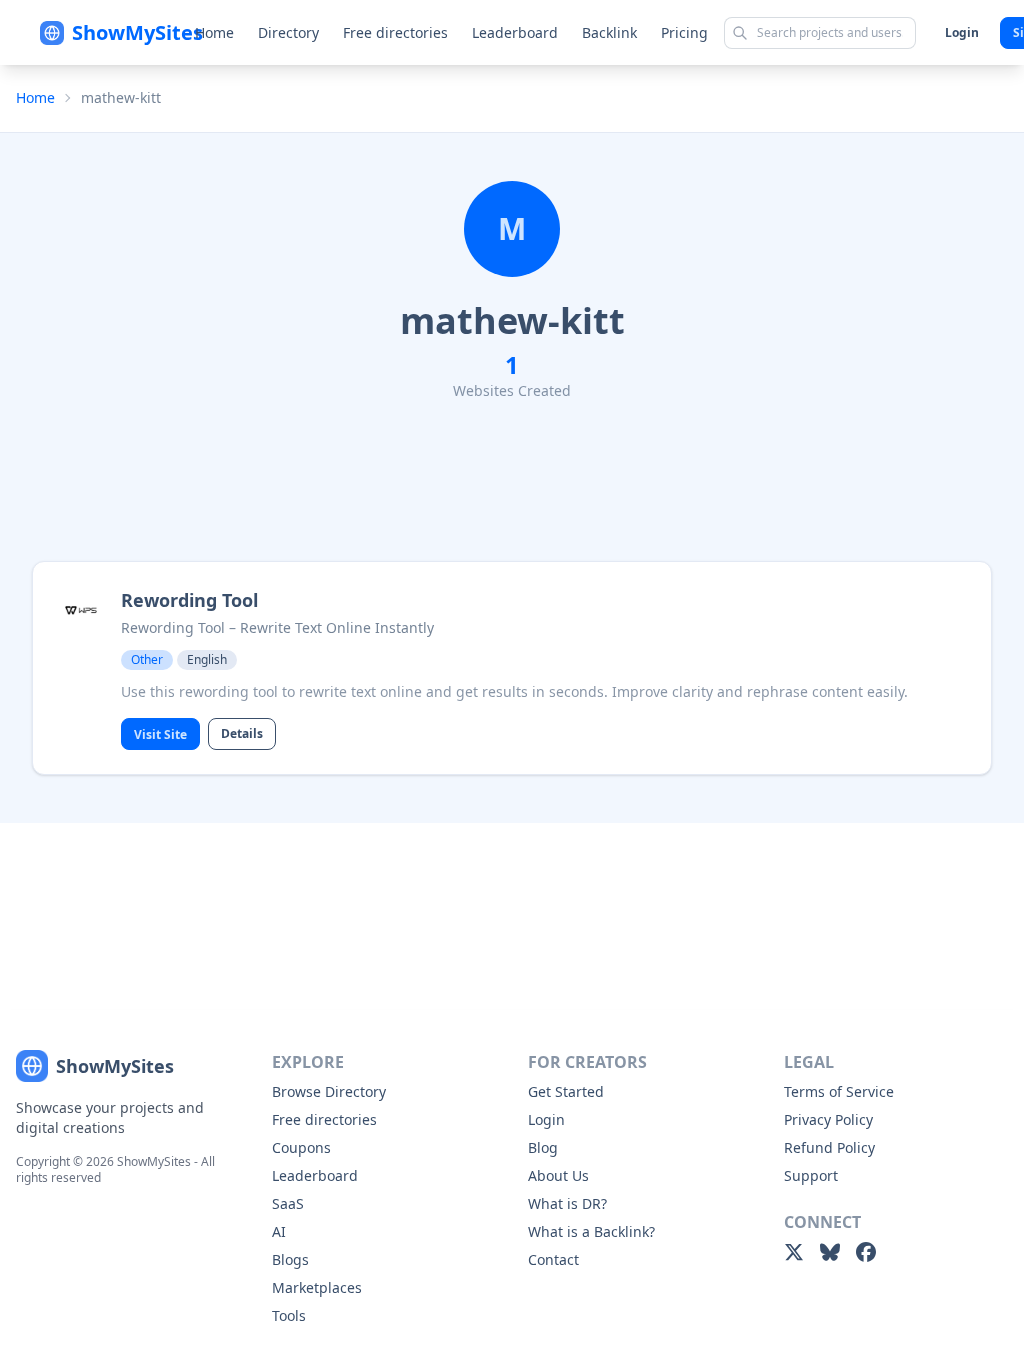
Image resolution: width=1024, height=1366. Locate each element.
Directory (288, 32)
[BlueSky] (830, 1252)
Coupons (301, 1147)
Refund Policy (829, 1147)
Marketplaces (317, 1287)
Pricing (684, 32)
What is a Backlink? (591, 1231)
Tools (289, 1315)
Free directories (395, 32)
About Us (558, 1175)
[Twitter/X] (794, 1252)
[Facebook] (866, 1252)
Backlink (609, 32)
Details (242, 733)
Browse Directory (329, 1091)
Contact (553, 1259)
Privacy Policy (828, 1119)
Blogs (290, 1259)
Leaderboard (515, 32)
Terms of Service (839, 1091)
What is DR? (567, 1203)
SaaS (288, 1203)
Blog (543, 1147)
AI (279, 1231)
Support (811, 1175)
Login (962, 32)
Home (214, 32)
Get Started (566, 1091)
